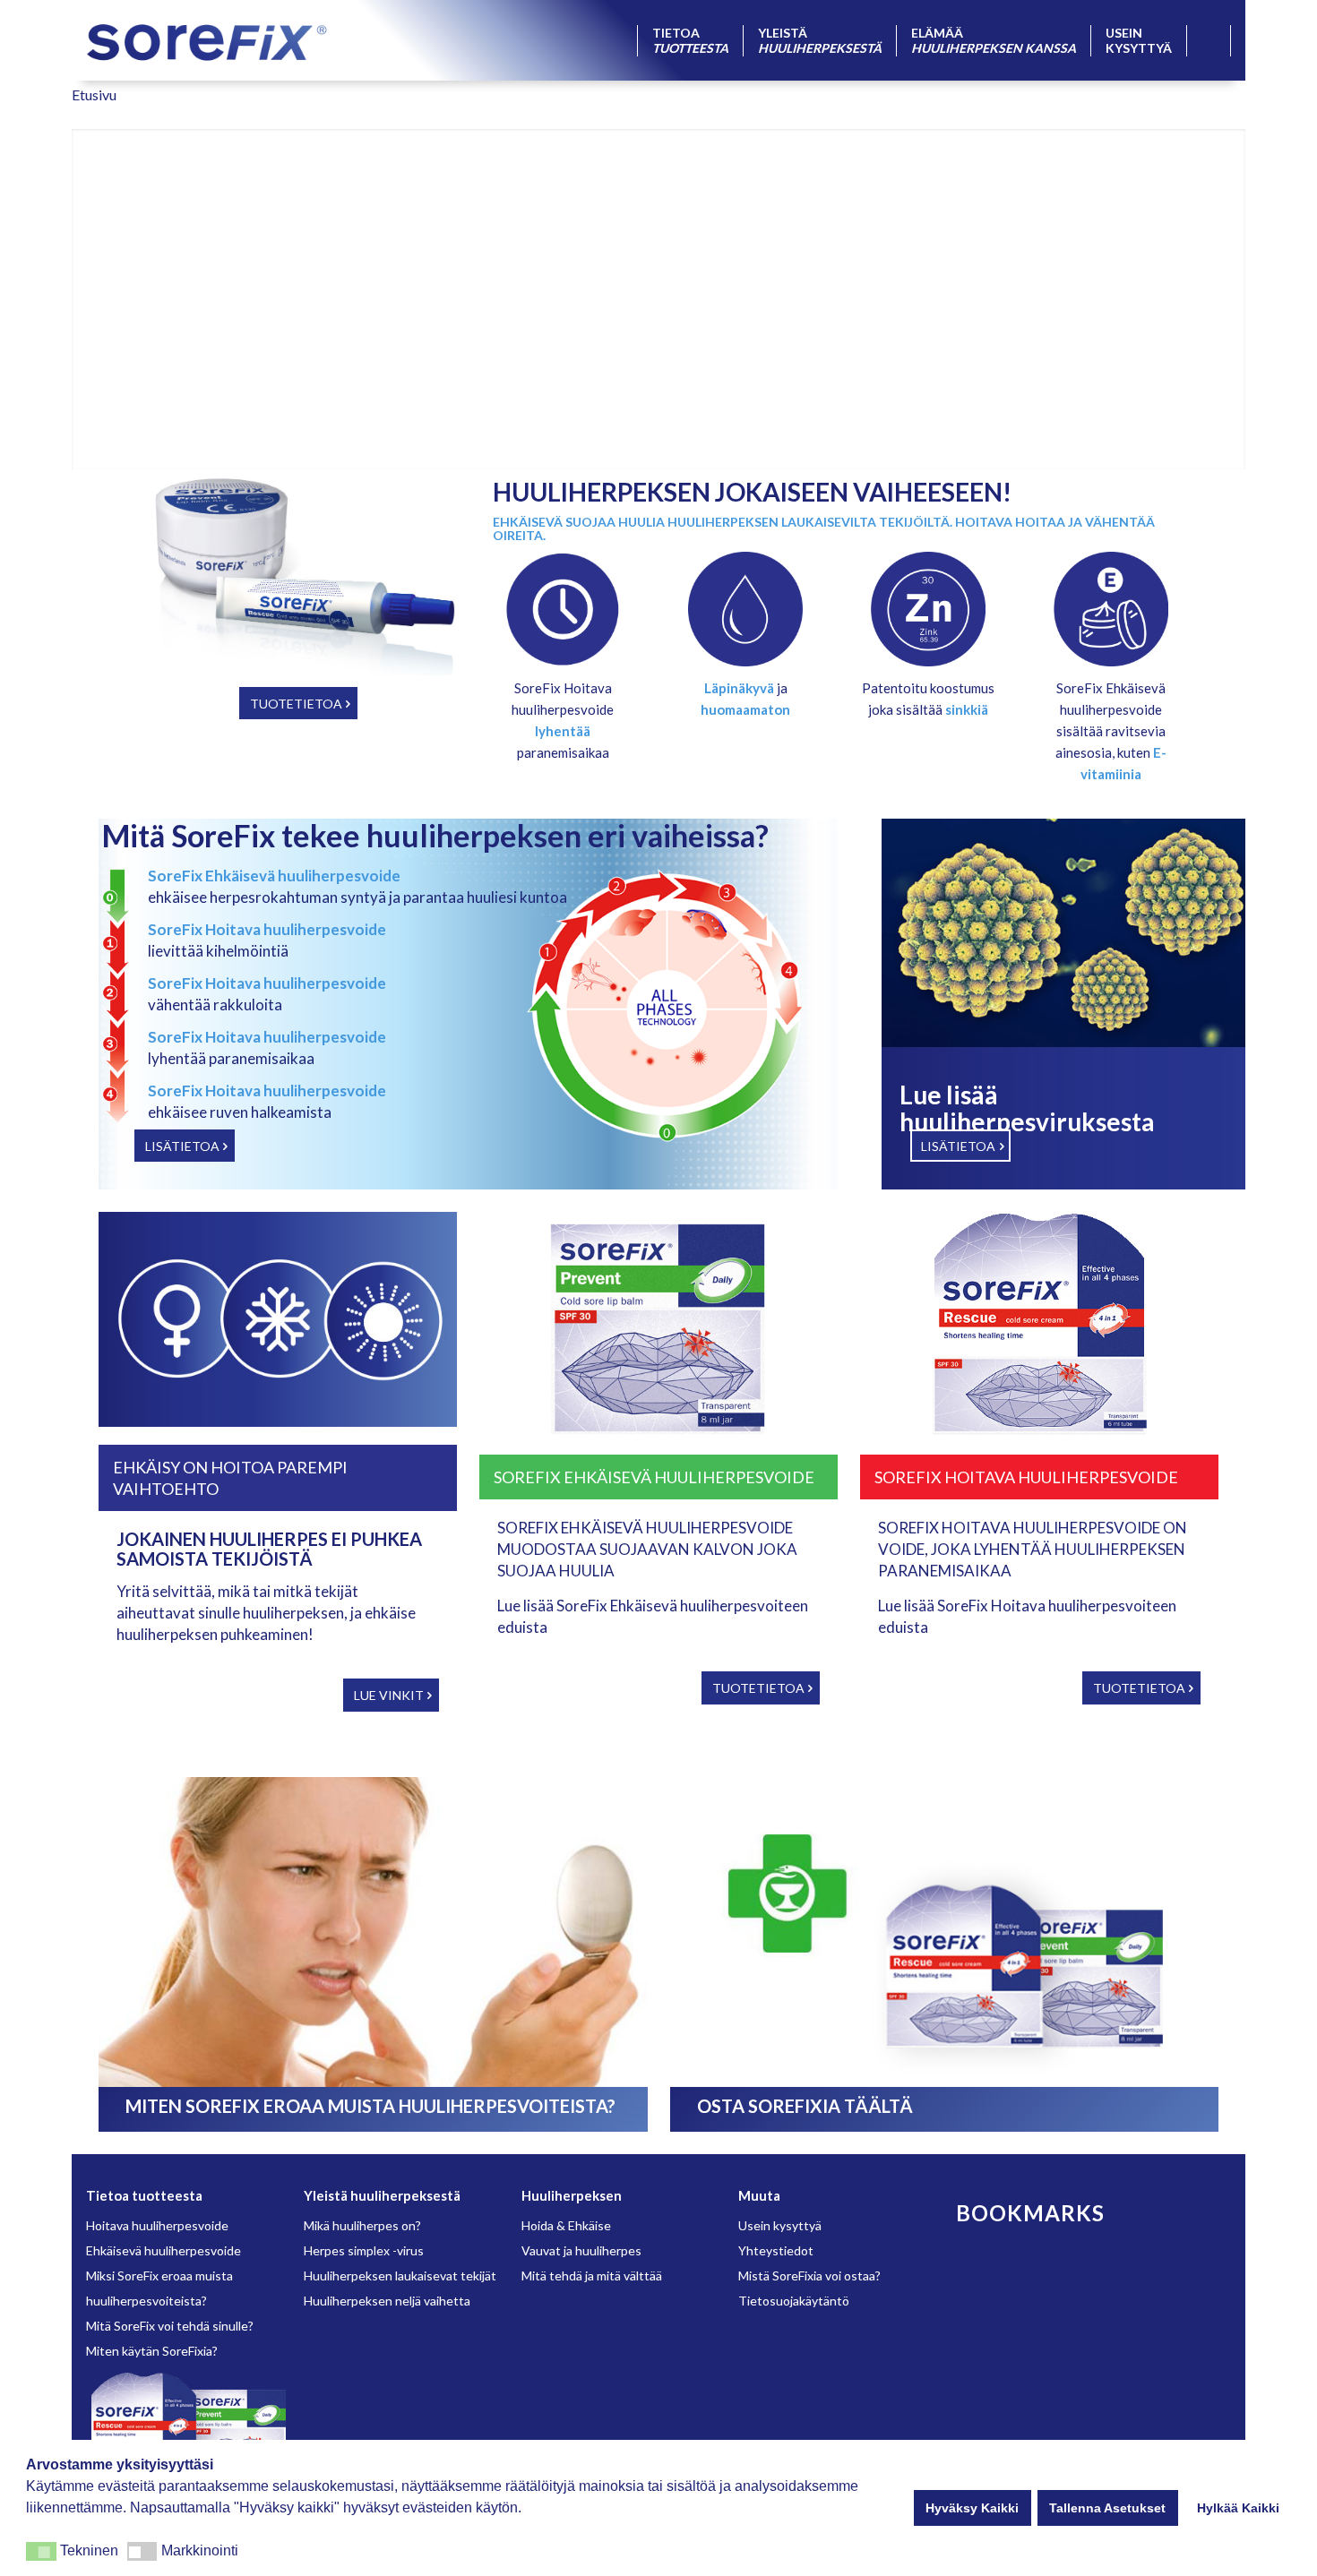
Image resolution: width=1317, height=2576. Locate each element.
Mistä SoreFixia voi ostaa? (809, 2275)
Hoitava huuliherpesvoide (157, 2225)
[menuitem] (690, 41)
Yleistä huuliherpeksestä (382, 2195)
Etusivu (94, 94)
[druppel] (745, 609)
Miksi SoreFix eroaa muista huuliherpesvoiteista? (159, 2288)
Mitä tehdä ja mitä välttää (592, 2275)
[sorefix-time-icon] (563, 609)
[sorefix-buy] (945, 1932)
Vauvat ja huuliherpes (581, 2250)
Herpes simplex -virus (364, 2250)
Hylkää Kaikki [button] (1238, 2508)
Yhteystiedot (776, 2250)
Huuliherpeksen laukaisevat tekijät (400, 2275)
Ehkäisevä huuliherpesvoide (164, 2250)
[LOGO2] (207, 40)
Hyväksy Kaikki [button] (972, 2508)
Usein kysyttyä (780, 2225)
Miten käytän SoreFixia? (152, 2351)
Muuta (759, 2195)
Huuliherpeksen (572, 2195)
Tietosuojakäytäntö (794, 2301)
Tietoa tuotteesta (144, 2195)
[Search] (1209, 41)
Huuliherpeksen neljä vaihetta (387, 2301)
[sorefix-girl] (373, 1932)
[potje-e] (1111, 609)
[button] (41, 2551)
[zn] (928, 609)
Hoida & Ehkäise (566, 2225)
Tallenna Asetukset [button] (1107, 2508)
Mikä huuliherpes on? (362, 2225)
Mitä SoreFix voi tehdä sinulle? (170, 2326)
